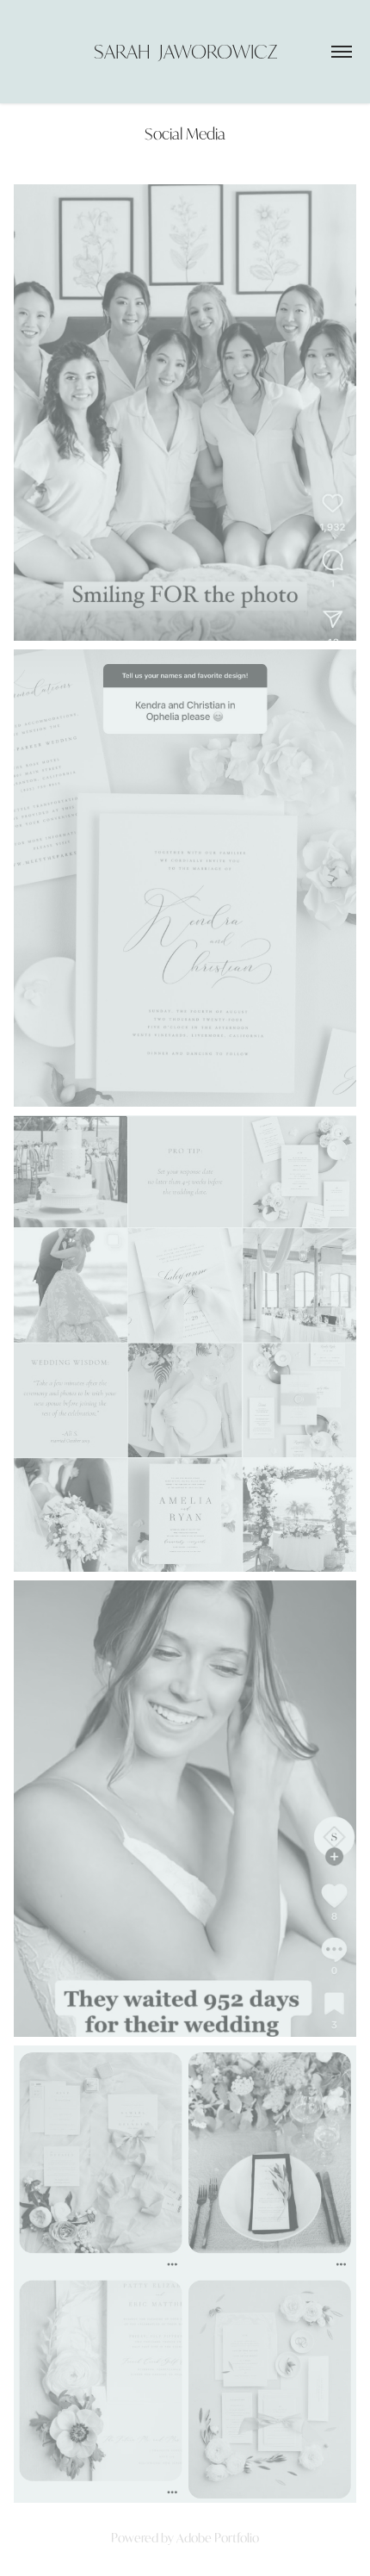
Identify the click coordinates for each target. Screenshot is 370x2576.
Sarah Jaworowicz (185, 51)
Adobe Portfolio (218, 2538)
